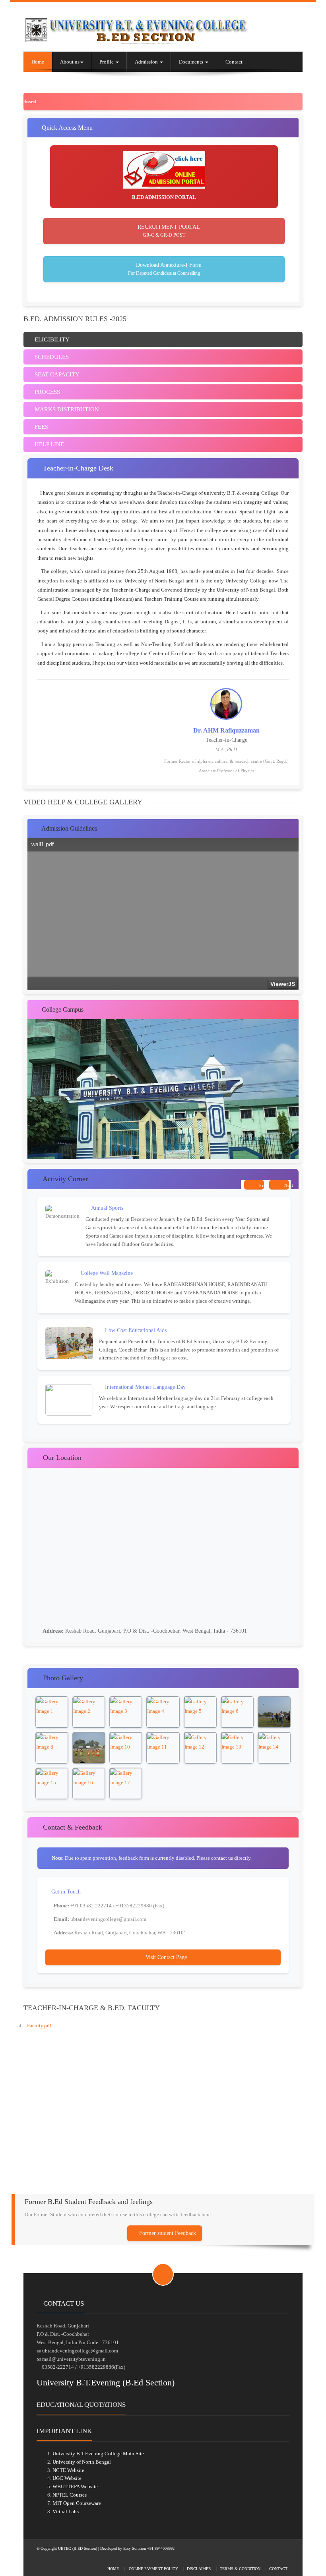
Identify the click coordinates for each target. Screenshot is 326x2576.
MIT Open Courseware (77, 2503)
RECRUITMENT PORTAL (168, 231)
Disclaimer (199, 2569)
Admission (147, 62)
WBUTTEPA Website (75, 2486)
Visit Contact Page (165, 1957)
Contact (234, 62)
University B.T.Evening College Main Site (98, 2454)
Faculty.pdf (39, 2026)
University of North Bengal (82, 2462)
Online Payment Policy (153, 2569)
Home (38, 62)
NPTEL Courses (70, 2495)
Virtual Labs (66, 2511)
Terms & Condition (240, 2569)
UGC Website (67, 2478)
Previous (261, 1185)
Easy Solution (135, 2548)
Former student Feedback (167, 2233)
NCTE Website (68, 2470)
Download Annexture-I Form (165, 269)
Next (286, 1185)
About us (70, 62)
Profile (107, 62)
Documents (192, 62)
